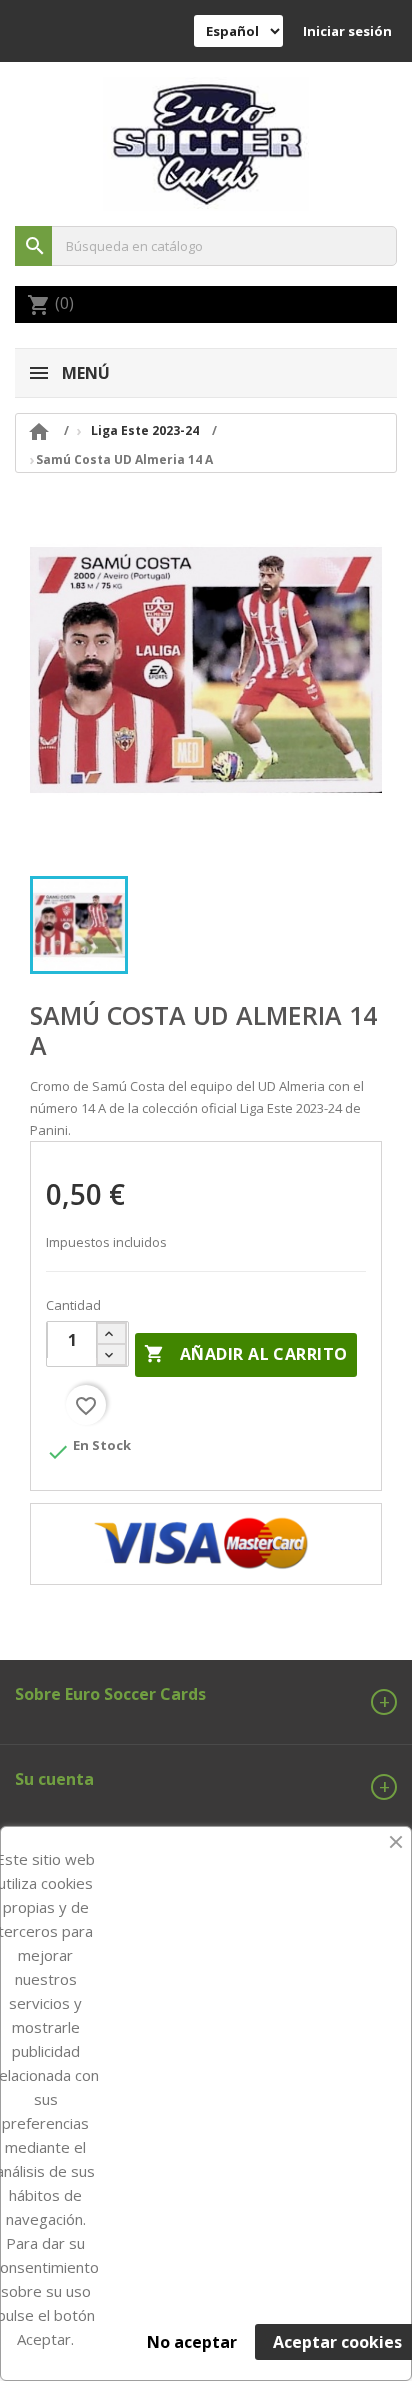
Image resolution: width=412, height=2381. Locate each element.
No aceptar (192, 2342)
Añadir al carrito (245, 1354)
